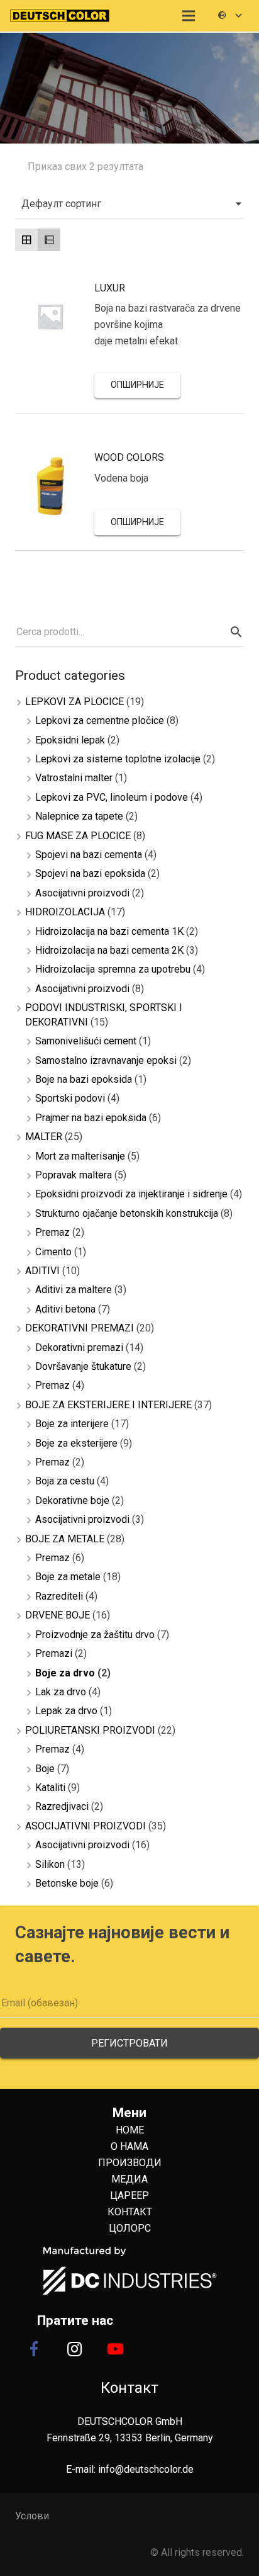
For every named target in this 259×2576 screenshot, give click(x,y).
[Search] (234, 632)
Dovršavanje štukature (83, 1366)
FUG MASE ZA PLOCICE (78, 836)
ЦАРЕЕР (129, 2195)
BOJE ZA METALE (65, 1539)
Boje (45, 1769)
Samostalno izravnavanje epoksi (106, 1060)
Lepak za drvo (66, 1711)
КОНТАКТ (130, 2212)
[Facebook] (34, 2349)
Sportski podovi (70, 1098)
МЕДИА (129, 2179)
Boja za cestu (65, 1481)
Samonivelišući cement (86, 1041)
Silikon (50, 1864)
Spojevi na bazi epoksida (90, 873)
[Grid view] (26, 240)
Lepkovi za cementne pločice (100, 720)
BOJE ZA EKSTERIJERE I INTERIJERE (108, 1405)
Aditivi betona (65, 1309)
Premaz (52, 1232)
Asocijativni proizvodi (82, 893)
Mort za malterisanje (80, 1156)
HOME (130, 2130)
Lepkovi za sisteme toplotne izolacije (118, 759)
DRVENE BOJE (58, 1615)
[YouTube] (116, 2349)
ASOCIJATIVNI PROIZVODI (85, 1826)
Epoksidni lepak (70, 740)
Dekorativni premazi (79, 1347)
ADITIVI (42, 1271)
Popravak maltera (74, 1175)
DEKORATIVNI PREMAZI (80, 1328)
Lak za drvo (61, 1692)
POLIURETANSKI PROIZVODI (90, 1730)
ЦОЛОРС (130, 2228)
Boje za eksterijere (76, 1443)
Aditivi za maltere (74, 1290)
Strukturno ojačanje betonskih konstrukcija (127, 1213)
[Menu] (189, 16)
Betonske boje (67, 1883)
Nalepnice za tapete (79, 816)
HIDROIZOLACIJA (65, 912)
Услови (32, 2516)
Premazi (54, 1653)
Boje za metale (68, 1577)
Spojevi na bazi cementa (89, 855)
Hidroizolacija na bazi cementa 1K (109, 931)
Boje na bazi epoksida (84, 1079)
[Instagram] (75, 2349)
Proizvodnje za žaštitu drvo (95, 1635)
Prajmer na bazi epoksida (91, 1118)
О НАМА (129, 2146)
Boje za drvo (65, 1673)
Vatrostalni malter (74, 778)
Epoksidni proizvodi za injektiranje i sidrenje (131, 1194)
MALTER (44, 1137)
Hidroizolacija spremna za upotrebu (113, 969)
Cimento (53, 1252)
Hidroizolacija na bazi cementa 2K (109, 950)
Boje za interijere (72, 1424)
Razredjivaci (62, 1806)
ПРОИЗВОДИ (130, 2163)
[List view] (49, 240)
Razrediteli (59, 1596)
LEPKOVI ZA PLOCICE (74, 702)
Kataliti (50, 1788)
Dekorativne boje (72, 1500)
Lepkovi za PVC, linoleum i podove (112, 797)
